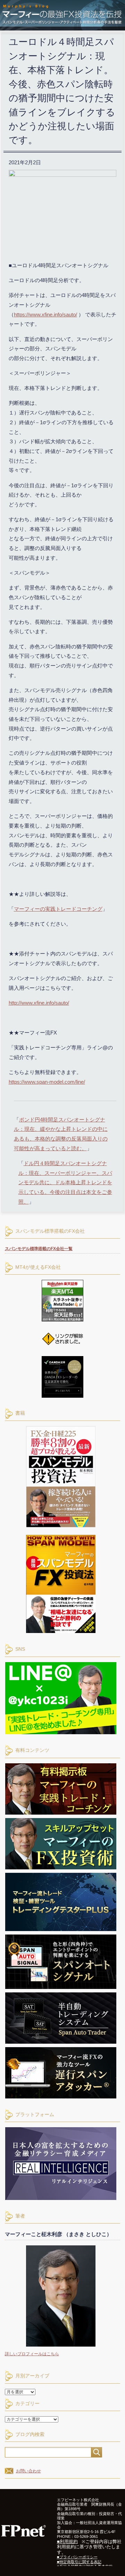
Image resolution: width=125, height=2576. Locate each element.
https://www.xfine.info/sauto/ (45, 315)
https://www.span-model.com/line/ (47, 1082)
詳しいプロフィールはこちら (32, 2354)
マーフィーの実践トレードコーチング (58, 909)
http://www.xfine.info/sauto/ (39, 1003)
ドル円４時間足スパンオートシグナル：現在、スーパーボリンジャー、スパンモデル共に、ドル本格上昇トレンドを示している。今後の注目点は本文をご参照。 (65, 1182)
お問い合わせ (28, 2471)
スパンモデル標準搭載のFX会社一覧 (39, 1249)
